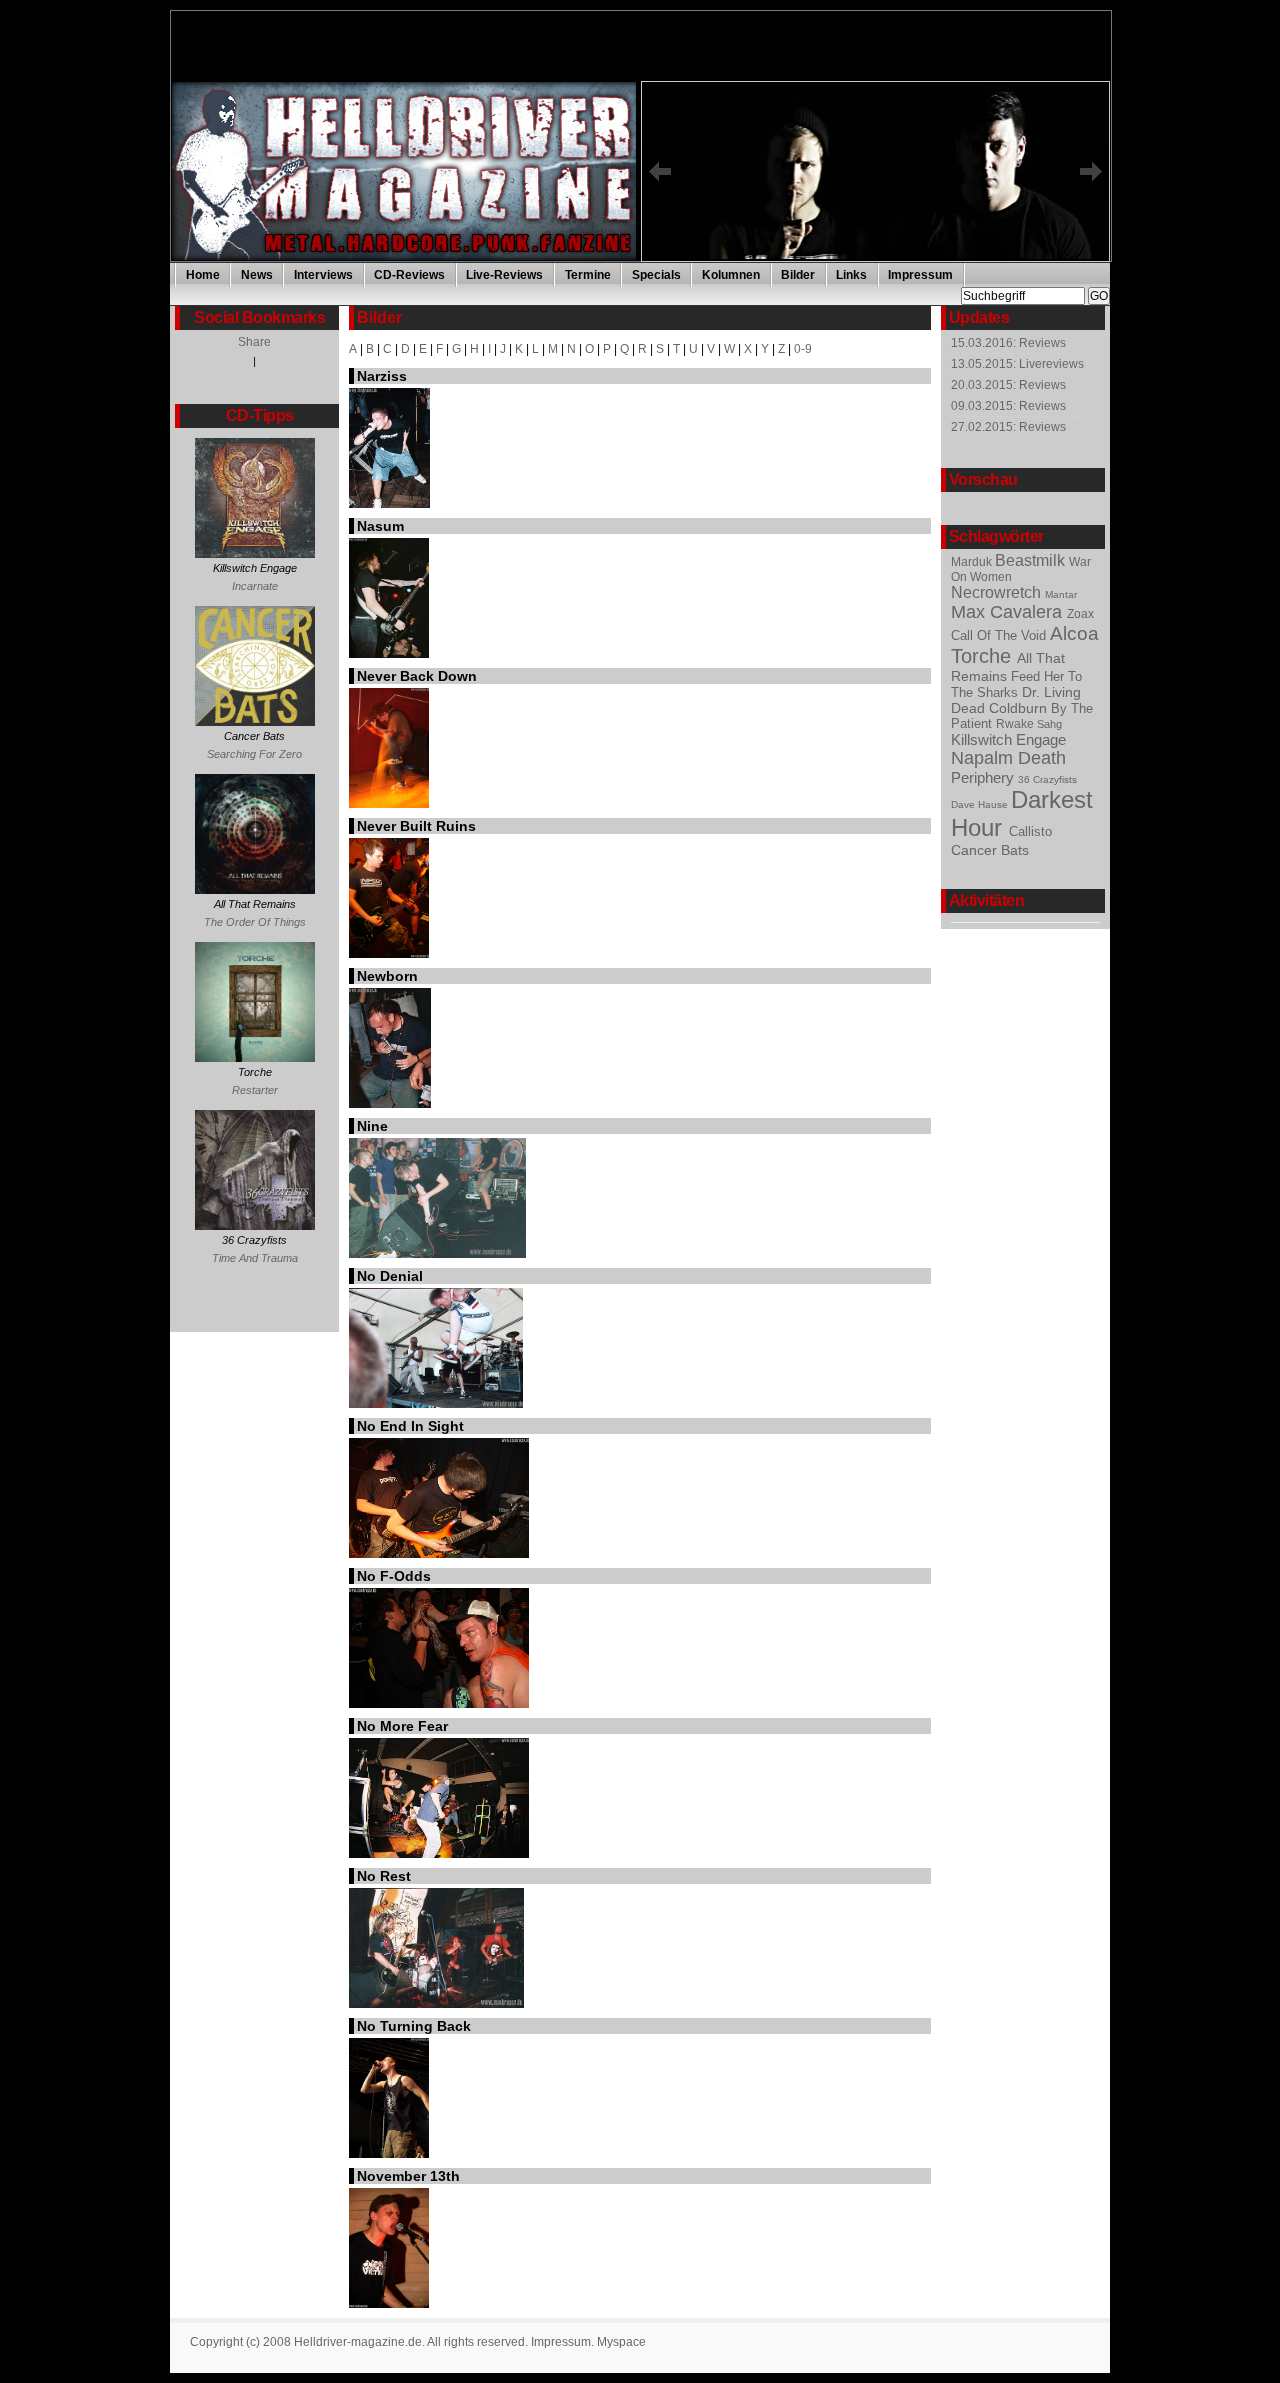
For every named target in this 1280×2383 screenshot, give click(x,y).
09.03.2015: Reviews (1008, 406)
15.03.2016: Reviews (1008, 343)
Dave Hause (981, 804)
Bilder (798, 275)
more (897, 244)
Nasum (380, 526)
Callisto (1030, 831)
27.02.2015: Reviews (1008, 427)
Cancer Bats (990, 850)
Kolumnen (731, 275)
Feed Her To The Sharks (1016, 684)
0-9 (803, 349)
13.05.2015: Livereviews (1017, 364)
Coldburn (1020, 708)
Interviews (323, 275)
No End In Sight (410, 1426)
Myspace (621, 2342)
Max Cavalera (1009, 612)
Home (203, 275)
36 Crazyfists (1047, 779)
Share (254, 342)
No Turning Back (414, 2026)
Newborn (387, 976)
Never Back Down (417, 676)
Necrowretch (998, 592)
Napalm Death (1008, 758)
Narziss (382, 376)
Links (851, 275)
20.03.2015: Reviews (1008, 385)
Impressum (920, 275)
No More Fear (402, 1726)
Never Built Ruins (416, 826)
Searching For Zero (254, 754)
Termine (588, 275)
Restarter (255, 1090)
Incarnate (255, 586)
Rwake (1016, 723)
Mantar (1061, 594)
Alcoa (1074, 633)
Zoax (1080, 613)
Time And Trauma (255, 1258)
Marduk (973, 561)
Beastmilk (1032, 560)
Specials (656, 275)
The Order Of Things (255, 922)
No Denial (390, 1276)
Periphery (984, 777)
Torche (984, 656)
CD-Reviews (409, 275)
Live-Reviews (504, 275)
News (257, 275)
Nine (372, 1126)
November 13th (408, 2176)
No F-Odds (394, 1576)
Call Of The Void (1000, 635)
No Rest (384, 1876)
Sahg (1049, 724)
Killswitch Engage (1008, 739)
